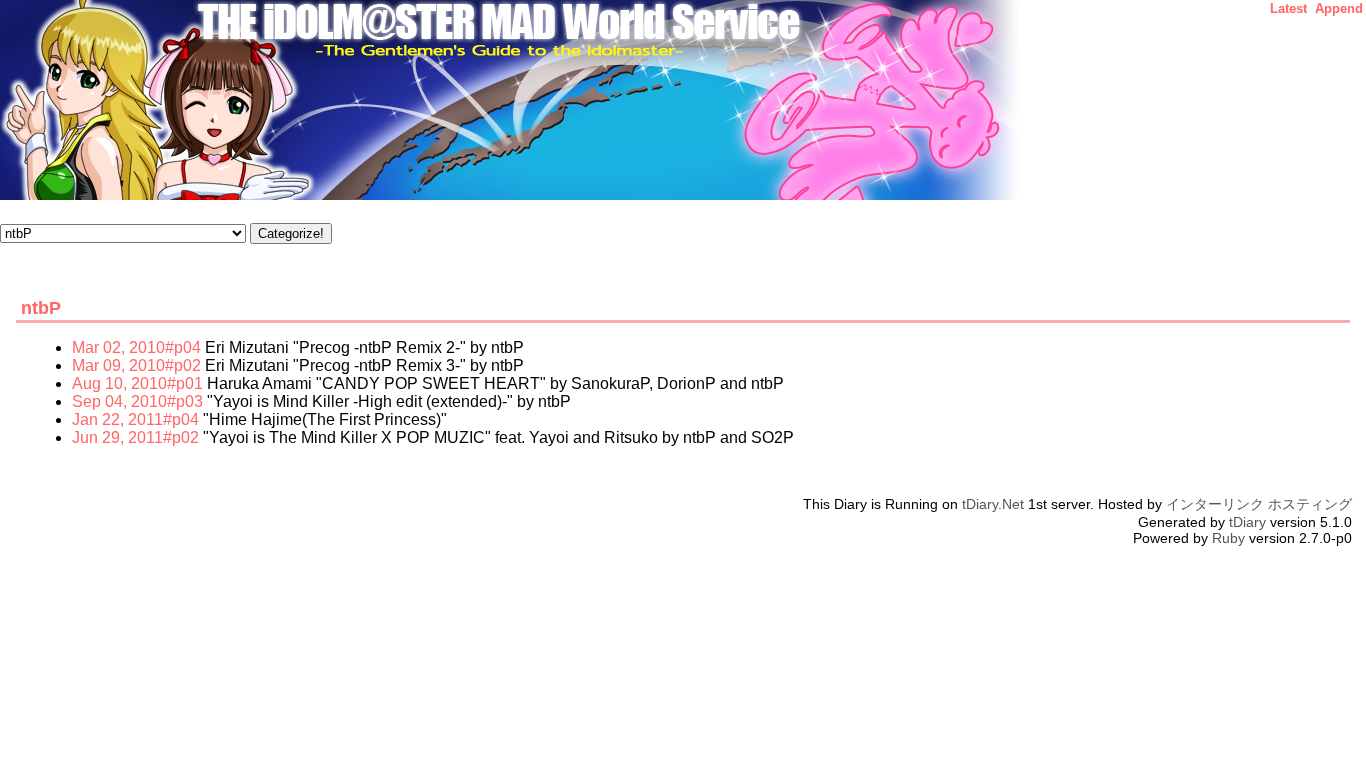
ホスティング (1310, 504)
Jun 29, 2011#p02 (135, 437)
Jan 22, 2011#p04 (135, 419)
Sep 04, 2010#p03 (137, 401)
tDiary (1247, 522)
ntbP (41, 308)
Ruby (1228, 538)
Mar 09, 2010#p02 (136, 365)
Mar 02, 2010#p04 (136, 347)
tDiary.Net (993, 504)
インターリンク (1215, 504)
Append (1339, 8)
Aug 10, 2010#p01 (137, 383)
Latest (1288, 8)
